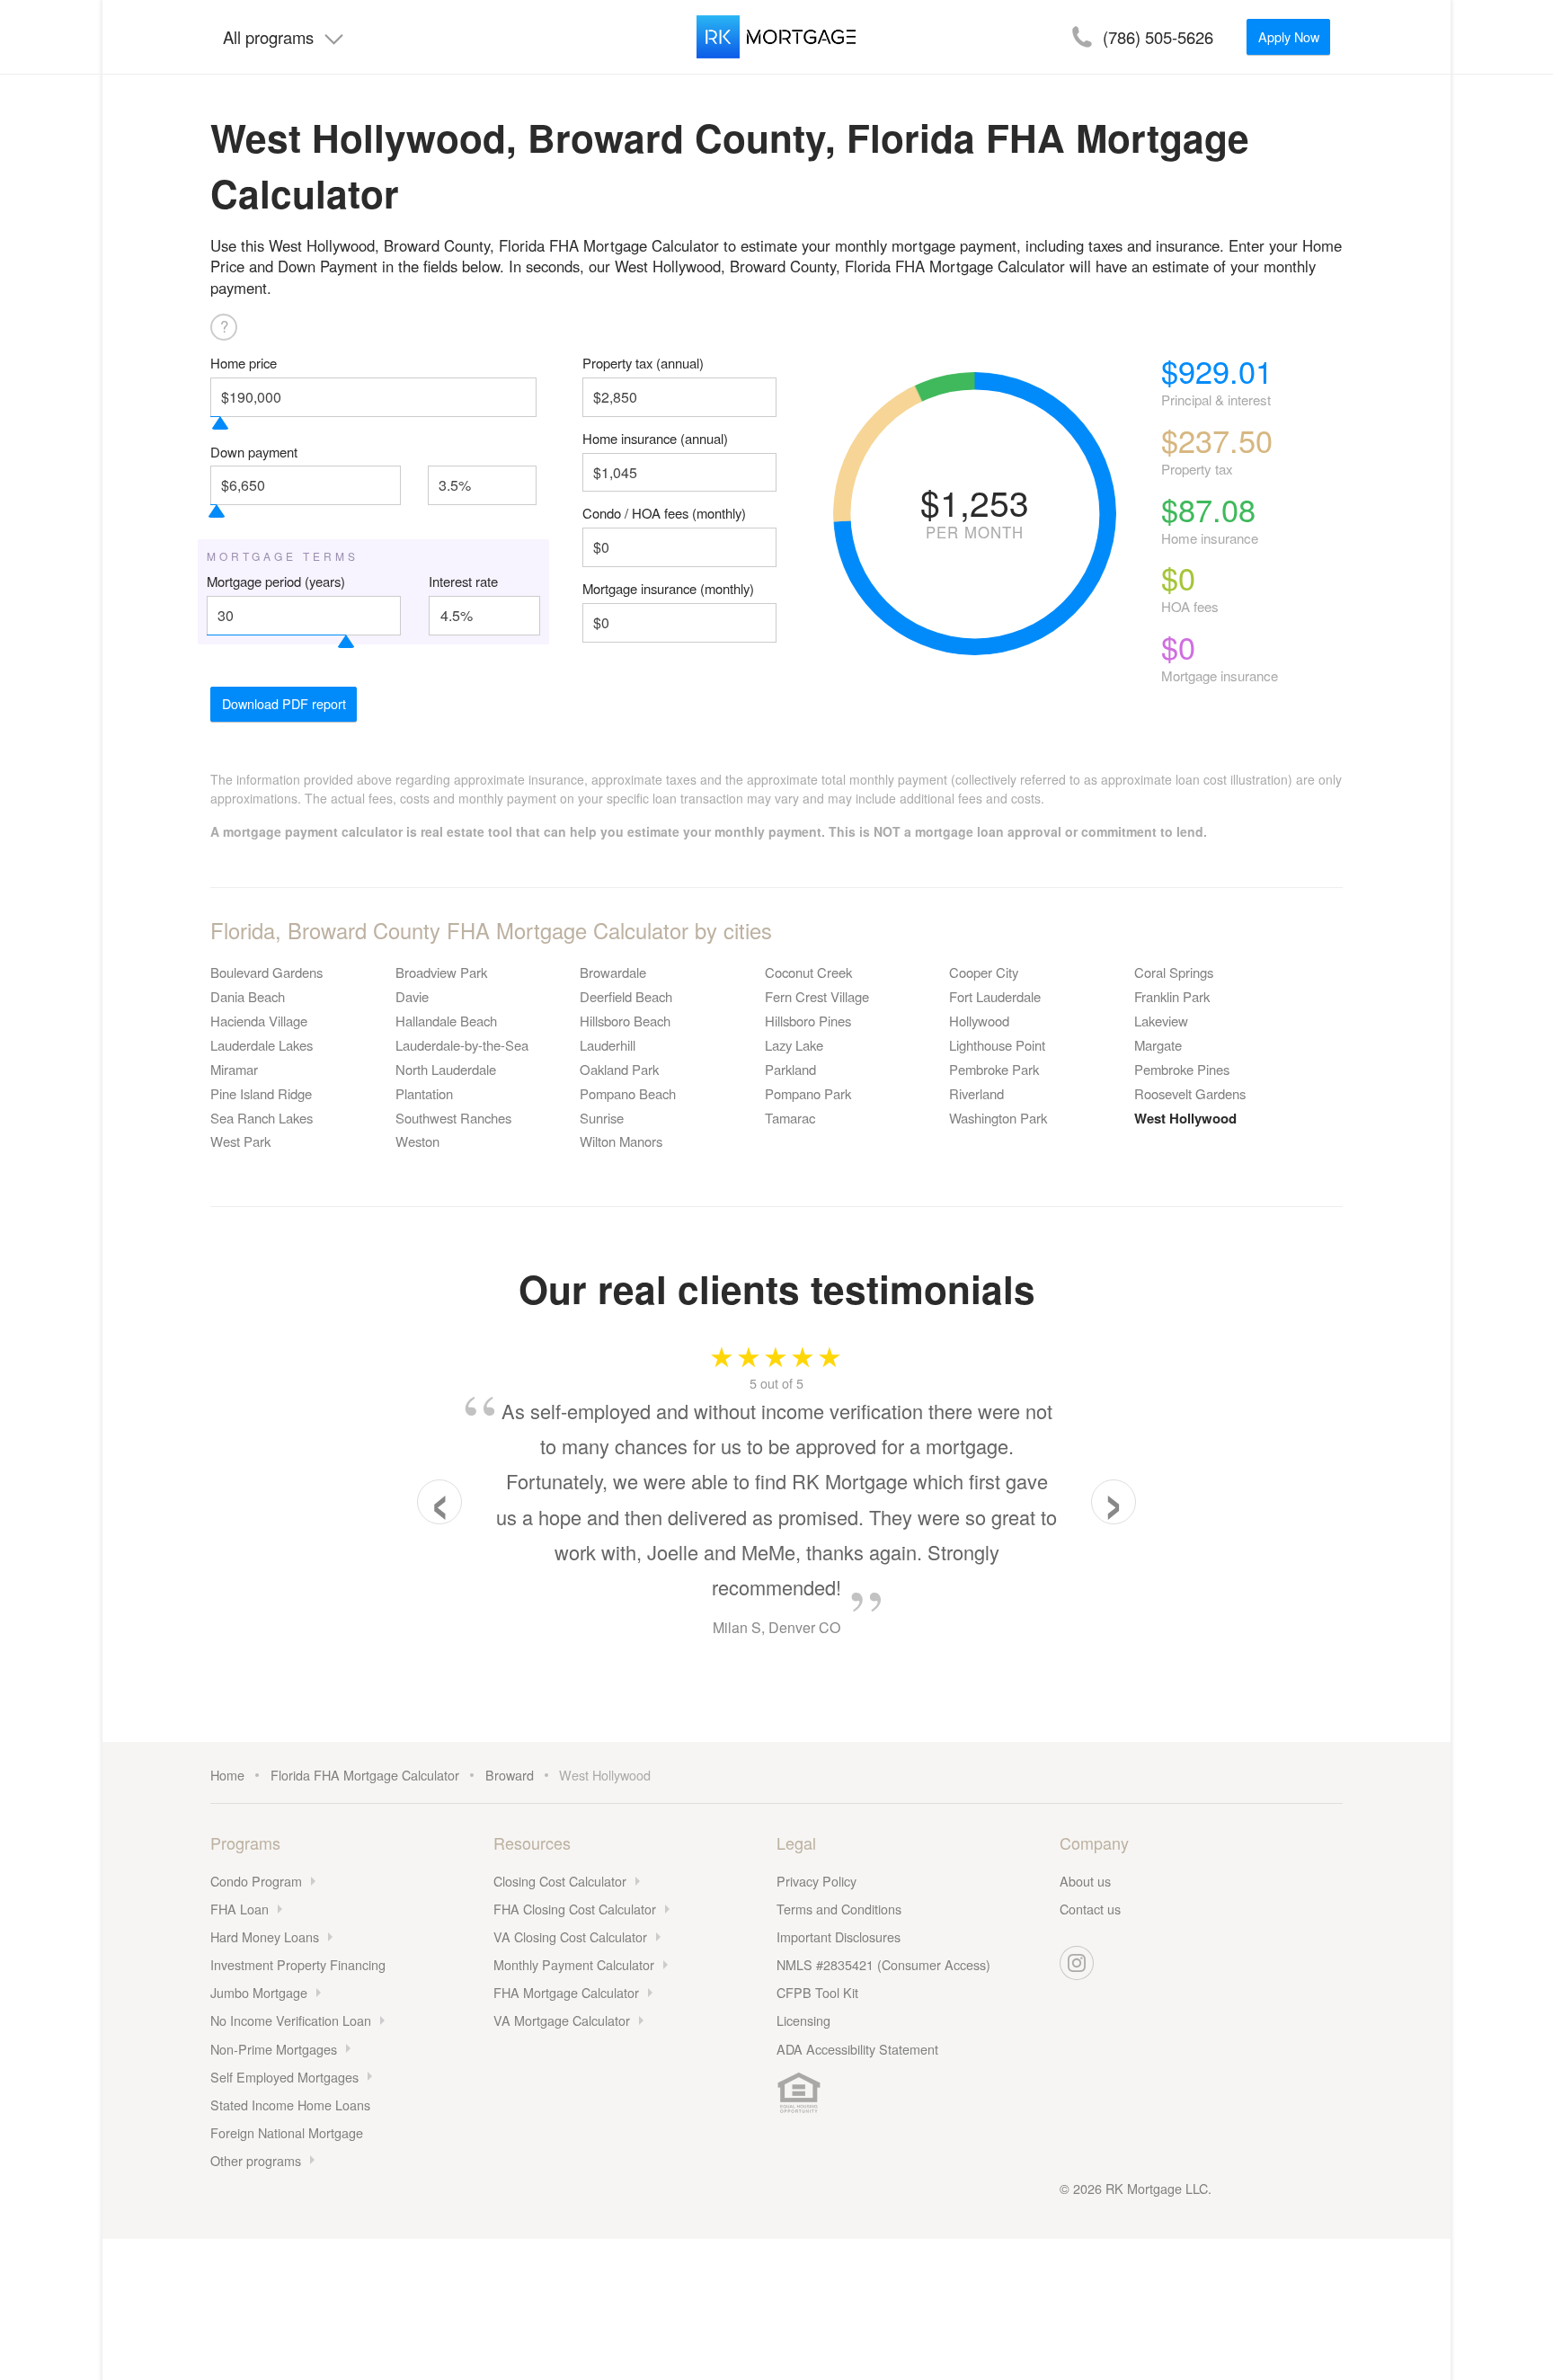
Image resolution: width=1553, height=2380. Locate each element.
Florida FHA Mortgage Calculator (365, 1775)
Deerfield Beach (626, 996)
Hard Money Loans (265, 1936)
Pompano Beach (628, 1093)
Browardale (613, 972)
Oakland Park (619, 1069)
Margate (1158, 1045)
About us (1085, 1881)
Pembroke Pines (1182, 1069)
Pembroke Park (994, 1069)
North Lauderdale (446, 1069)
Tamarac (790, 1118)
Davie (412, 996)
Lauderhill (608, 1045)
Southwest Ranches (453, 1118)
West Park (240, 1141)
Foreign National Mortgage (287, 2132)
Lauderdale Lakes (262, 1045)
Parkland (790, 1069)
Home (227, 1775)
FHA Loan (240, 1909)
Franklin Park (1172, 996)
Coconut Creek (808, 972)
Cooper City (984, 972)
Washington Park (998, 1118)
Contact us (1090, 1909)
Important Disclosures (839, 1936)
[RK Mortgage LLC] (776, 37)
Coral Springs (1174, 972)
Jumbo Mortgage (259, 1992)
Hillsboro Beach (625, 1021)
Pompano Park (808, 1093)
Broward (510, 1775)
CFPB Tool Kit (817, 1992)
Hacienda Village (259, 1021)
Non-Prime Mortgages (274, 2049)
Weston (417, 1141)
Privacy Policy (816, 1881)
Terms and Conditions (839, 1909)
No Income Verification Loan (291, 2020)
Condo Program (256, 1881)
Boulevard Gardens (266, 972)
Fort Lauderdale (995, 996)
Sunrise (602, 1118)
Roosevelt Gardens (1190, 1093)
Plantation (424, 1093)
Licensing (803, 2020)
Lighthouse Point (997, 1045)
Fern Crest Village (817, 996)
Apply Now (1289, 36)
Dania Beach (248, 996)
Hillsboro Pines (808, 1021)
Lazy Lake (794, 1045)
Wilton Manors (621, 1141)
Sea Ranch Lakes (262, 1118)
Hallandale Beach (446, 1021)
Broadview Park (441, 972)
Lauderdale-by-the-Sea (462, 1045)
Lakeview (1161, 1021)
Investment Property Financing (298, 1964)
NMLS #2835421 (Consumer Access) (883, 1964)
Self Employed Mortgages (284, 2077)
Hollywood (979, 1021)
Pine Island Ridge (261, 1093)
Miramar (234, 1069)
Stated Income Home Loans (290, 2105)
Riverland (976, 1093)
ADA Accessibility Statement (857, 2049)
